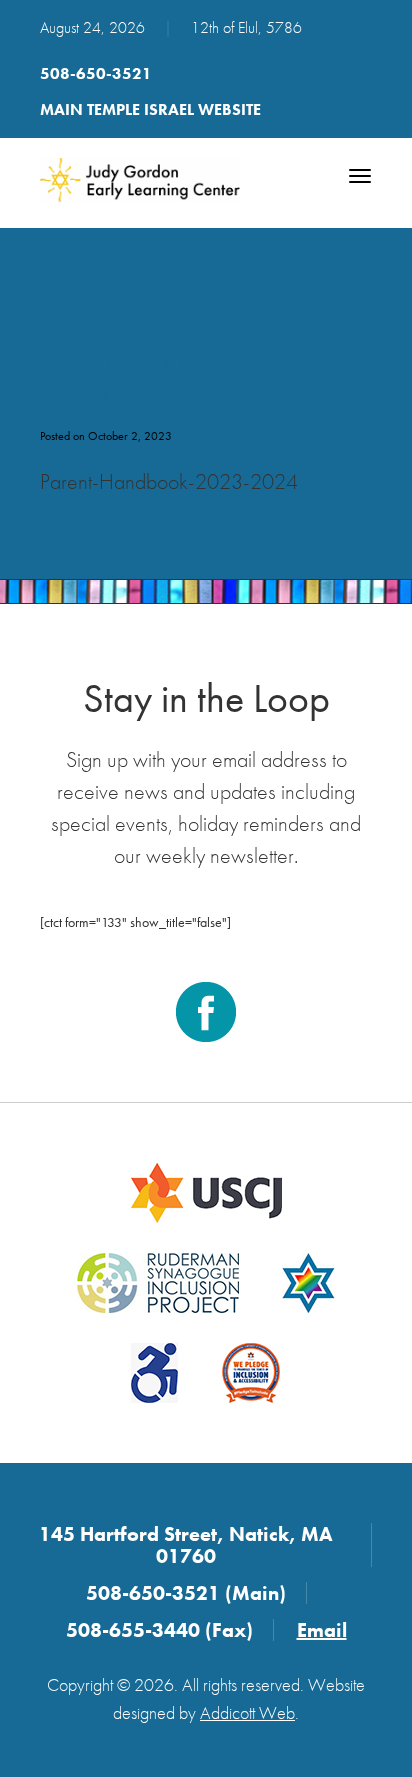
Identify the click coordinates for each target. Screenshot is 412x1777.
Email (322, 1630)
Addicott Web (247, 1712)
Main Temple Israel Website (150, 109)
